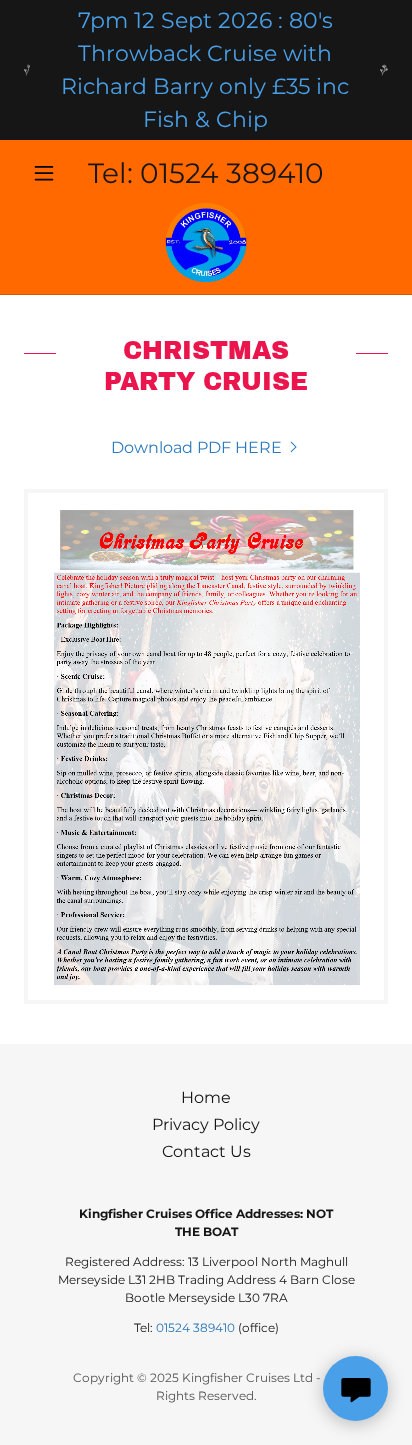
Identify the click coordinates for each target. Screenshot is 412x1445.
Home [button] (206, 1097)
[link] (205, 242)
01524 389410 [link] (232, 173)
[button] (51, 173)
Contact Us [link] (206, 1151)
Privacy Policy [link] (206, 1124)
